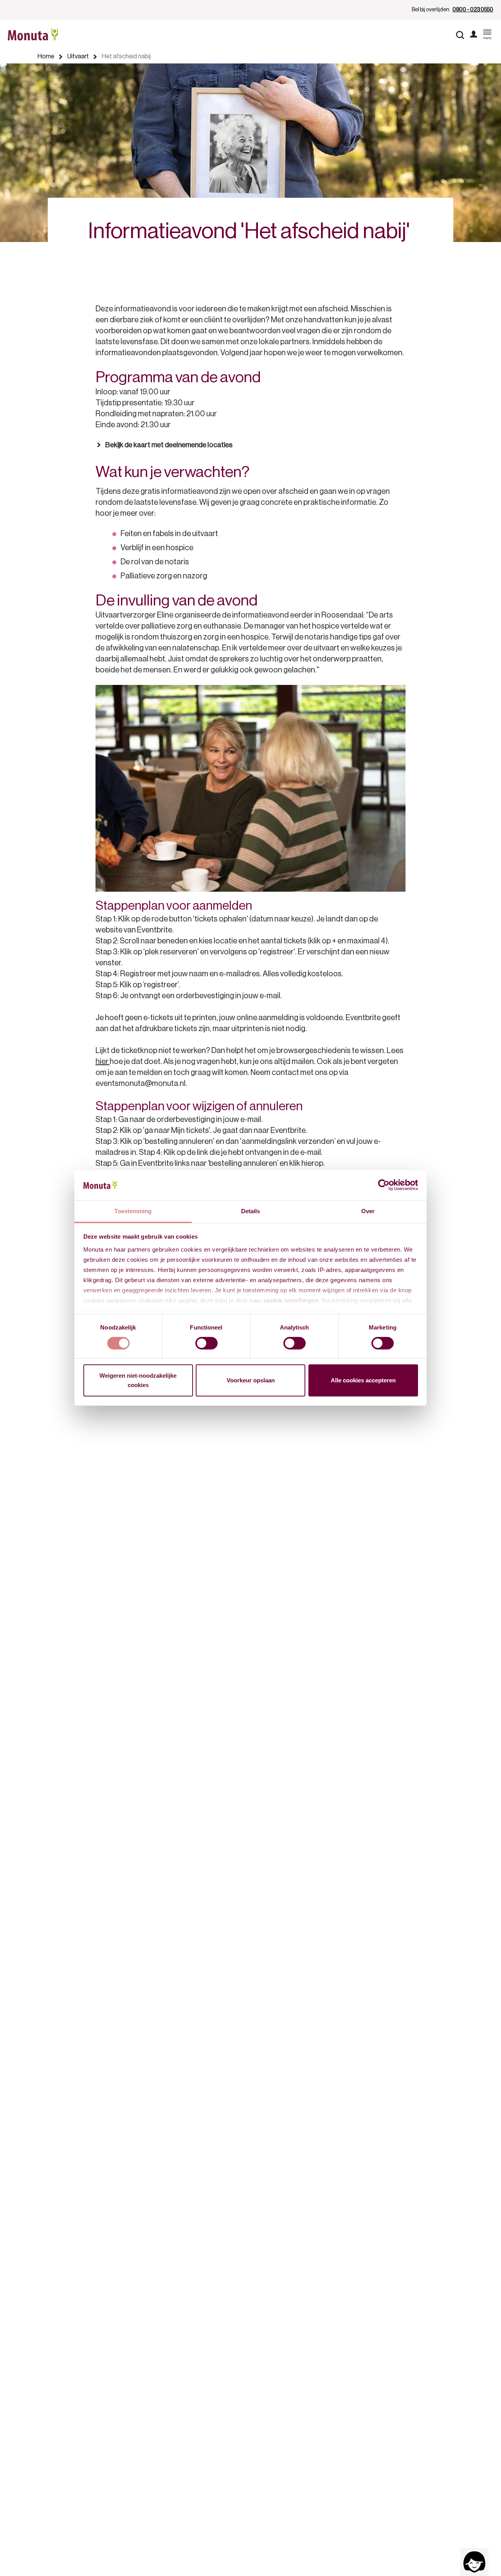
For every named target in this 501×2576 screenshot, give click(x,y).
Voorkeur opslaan (251, 1381)
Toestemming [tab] (133, 1211)
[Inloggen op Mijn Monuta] (474, 35)
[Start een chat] (474, 2562)
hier (103, 1062)
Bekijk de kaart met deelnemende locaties (169, 445)
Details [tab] (251, 1211)
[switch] (206, 1343)
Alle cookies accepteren (363, 1381)
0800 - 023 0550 (473, 10)
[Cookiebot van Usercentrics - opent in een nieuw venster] (384, 1185)
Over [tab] (368, 1211)
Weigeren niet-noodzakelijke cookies (138, 1381)
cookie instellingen (291, 1300)
